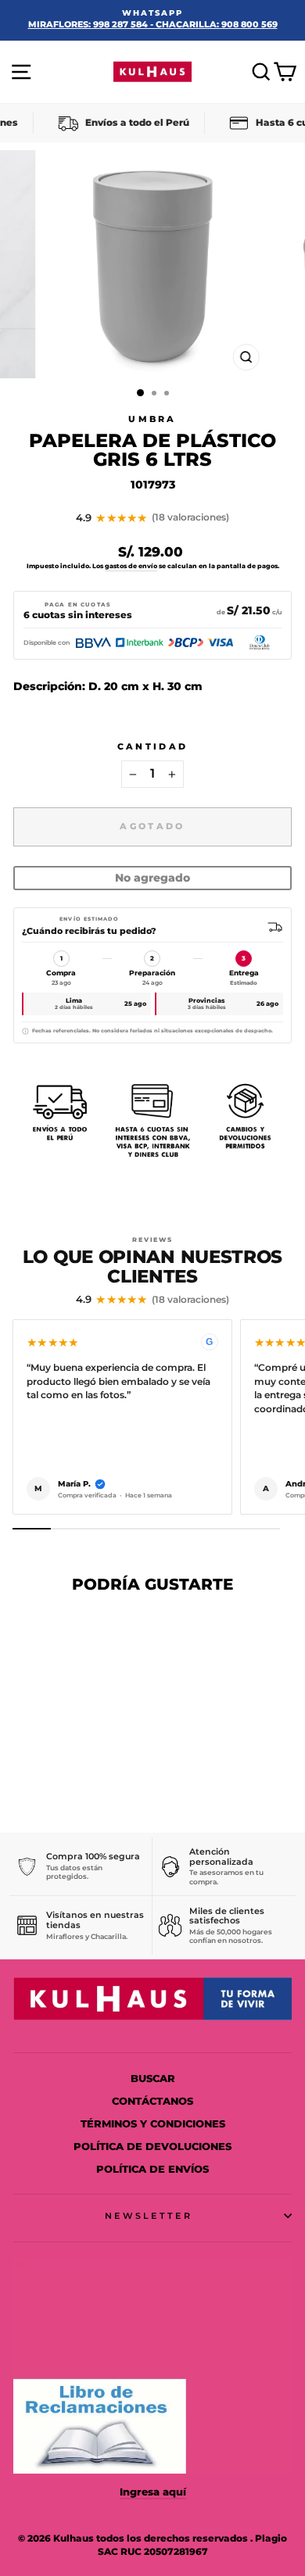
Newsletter (149, 2216)
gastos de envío (131, 566)
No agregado (152, 878)
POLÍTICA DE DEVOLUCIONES (152, 2147)
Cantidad (153, 746)
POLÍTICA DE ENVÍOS (152, 2169)
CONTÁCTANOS (152, 2101)
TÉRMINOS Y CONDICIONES (153, 2124)
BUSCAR (153, 2079)
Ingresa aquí (153, 2492)
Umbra (152, 419)
